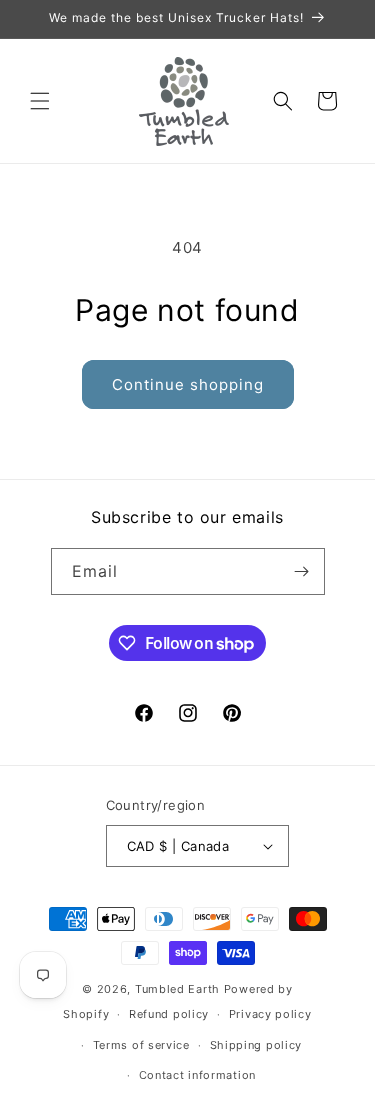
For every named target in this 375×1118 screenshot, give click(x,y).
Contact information (197, 1075)
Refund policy (169, 1014)
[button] (40, 101)
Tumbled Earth (177, 989)
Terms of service (141, 1045)
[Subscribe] (302, 571)
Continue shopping (188, 384)
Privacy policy (270, 1014)
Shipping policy (256, 1045)
